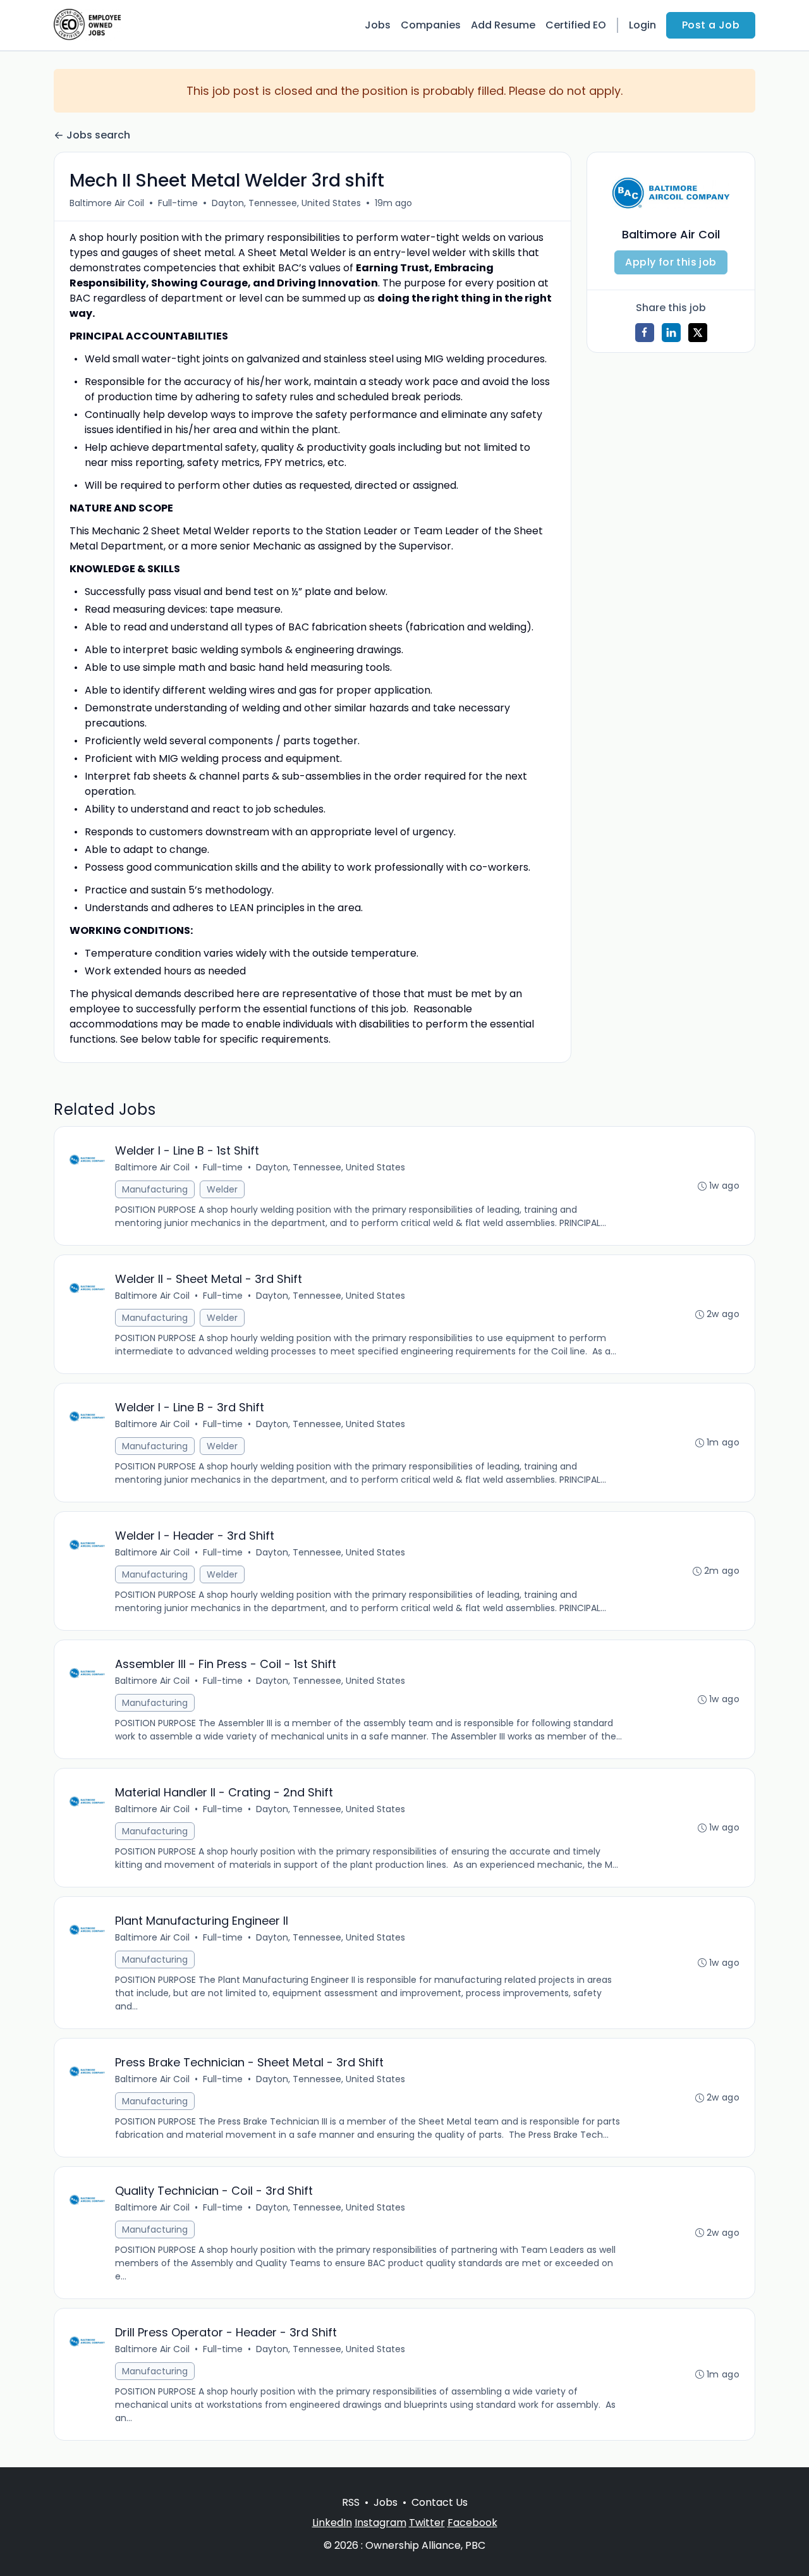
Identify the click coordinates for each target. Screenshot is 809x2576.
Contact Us (440, 2502)
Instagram (380, 2523)
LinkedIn (332, 2523)
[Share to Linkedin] (671, 333)
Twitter (427, 2523)
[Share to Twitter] (698, 333)
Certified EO (576, 25)
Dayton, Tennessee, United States (286, 203)
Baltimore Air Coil (107, 203)
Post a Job (711, 25)
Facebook (472, 2523)
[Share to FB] (645, 333)
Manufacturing (155, 1189)
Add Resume (503, 25)
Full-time (178, 203)
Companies (431, 25)
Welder (222, 1189)
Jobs (378, 25)
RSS (351, 2502)
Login (642, 25)
